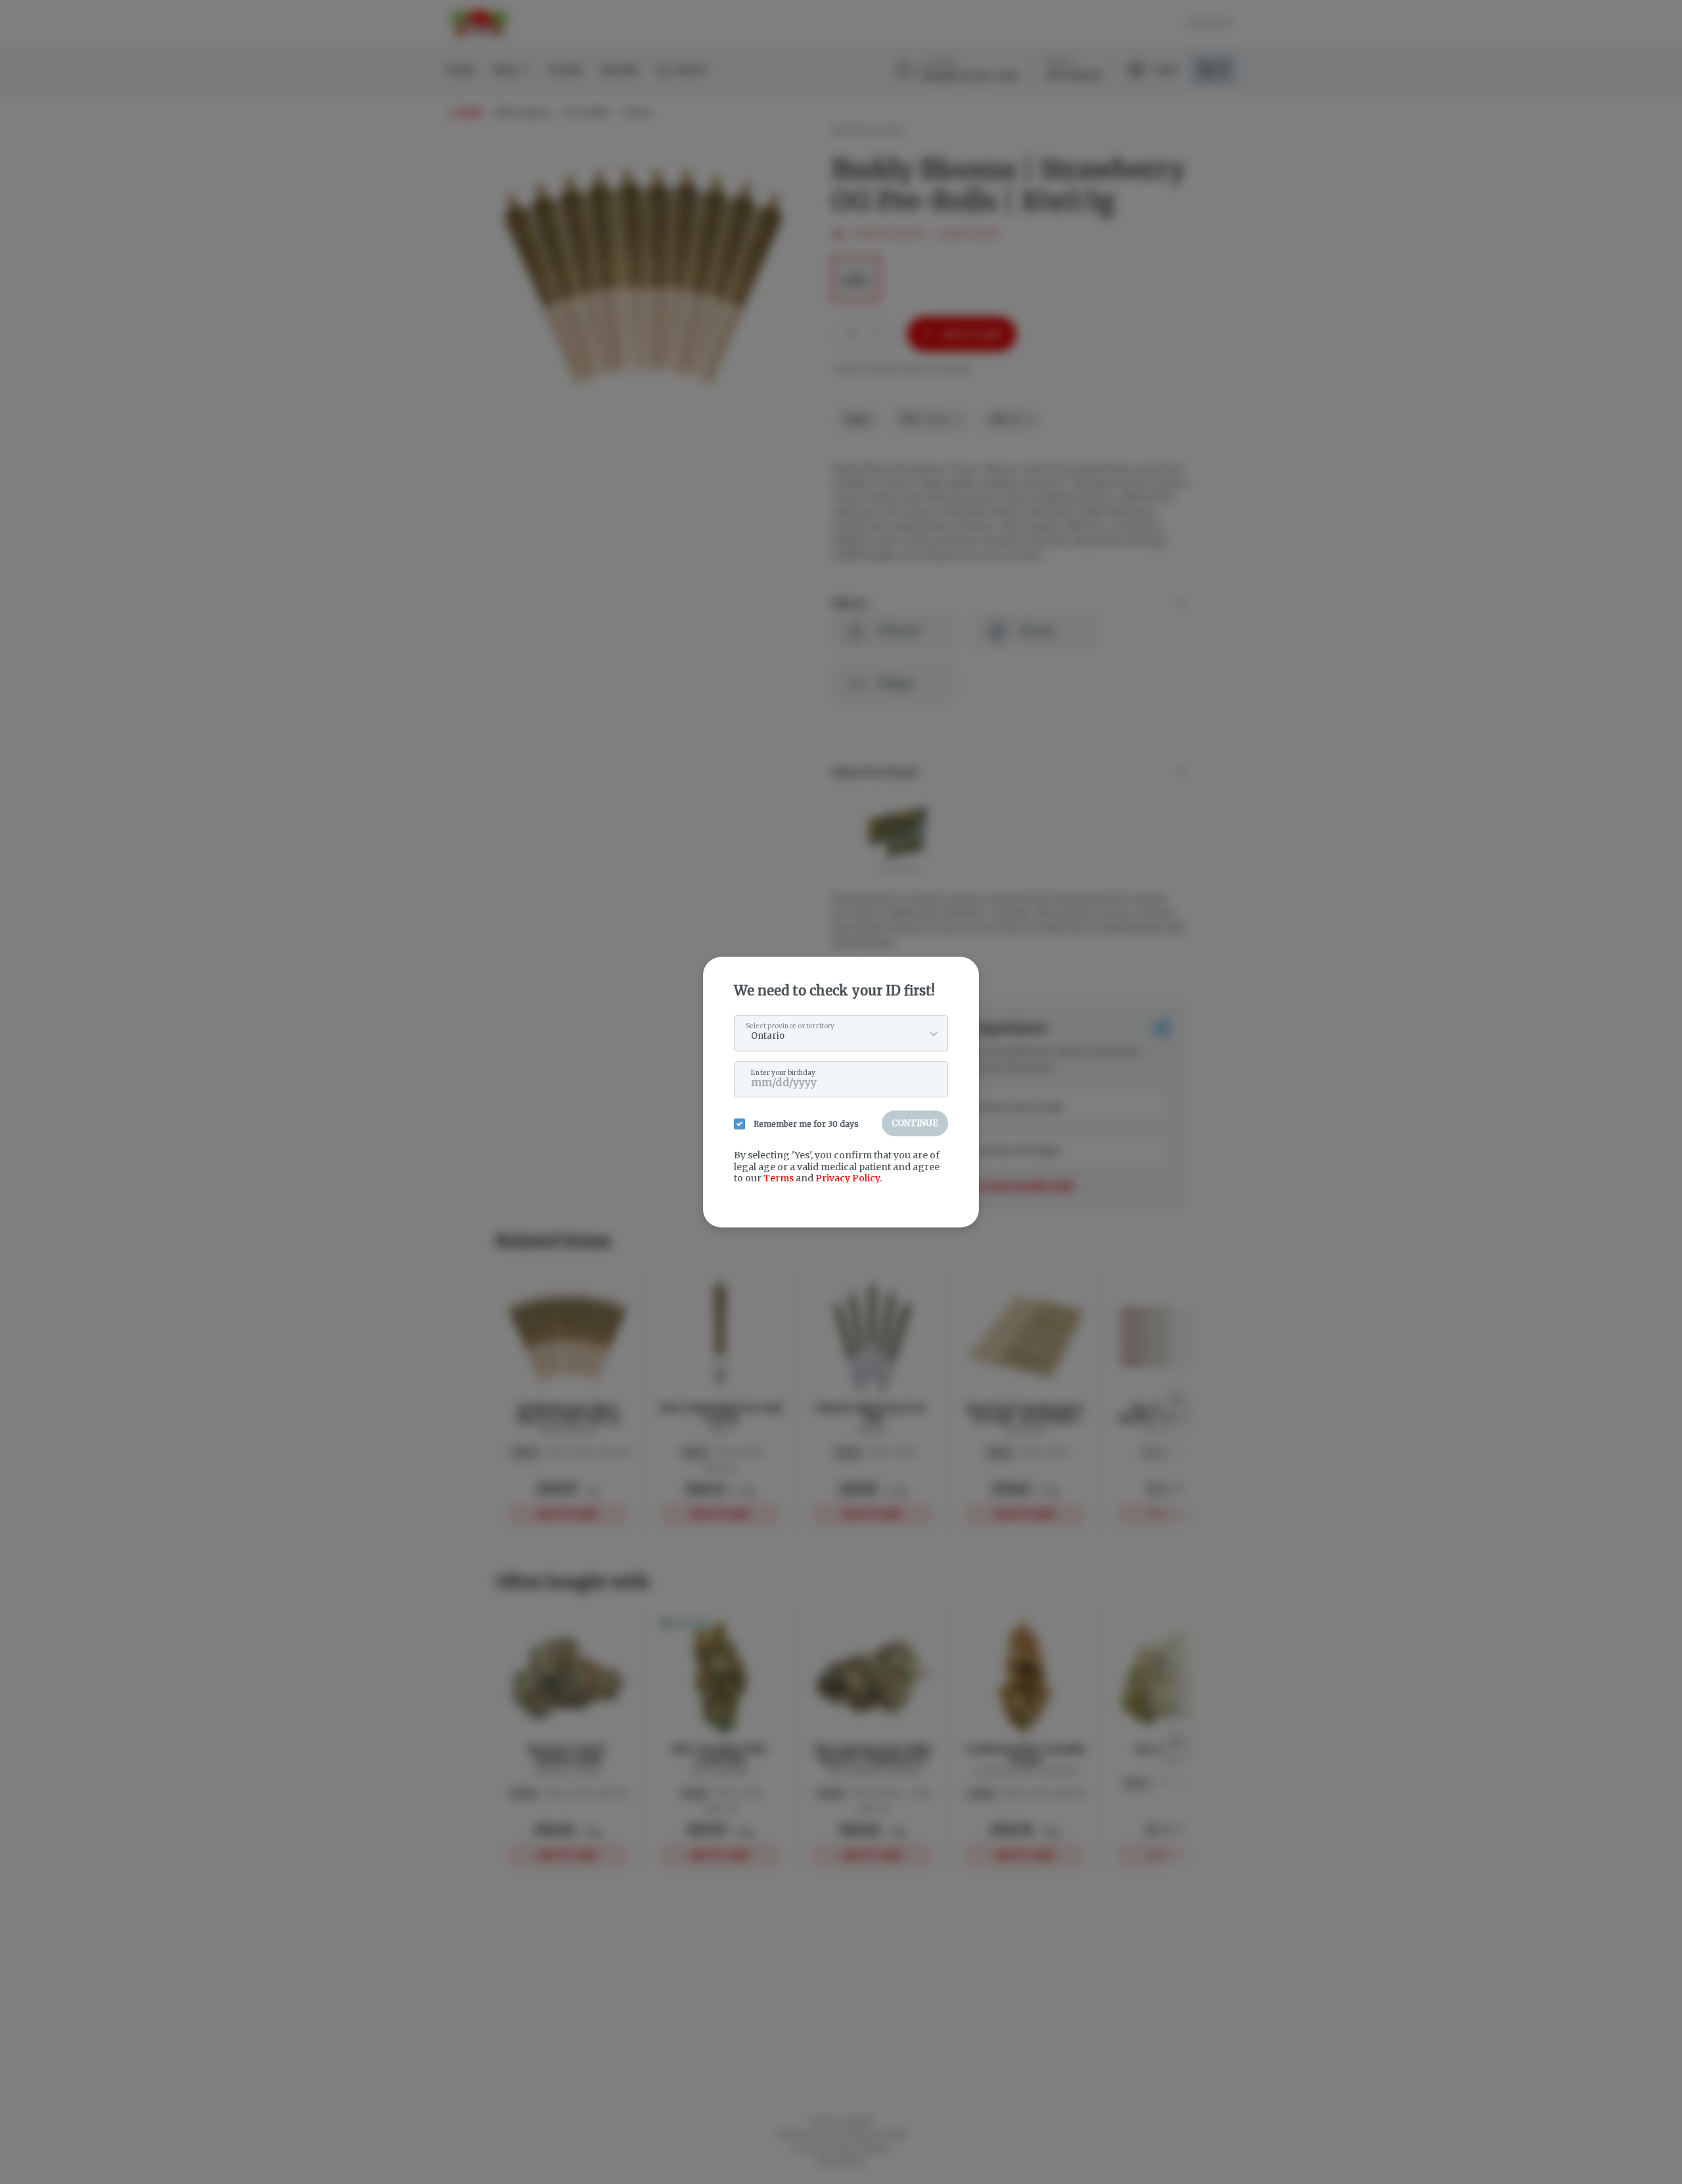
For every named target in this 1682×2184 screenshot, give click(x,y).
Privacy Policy (848, 1178)
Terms (779, 1178)
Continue (915, 1123)
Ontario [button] (768, 1036)
